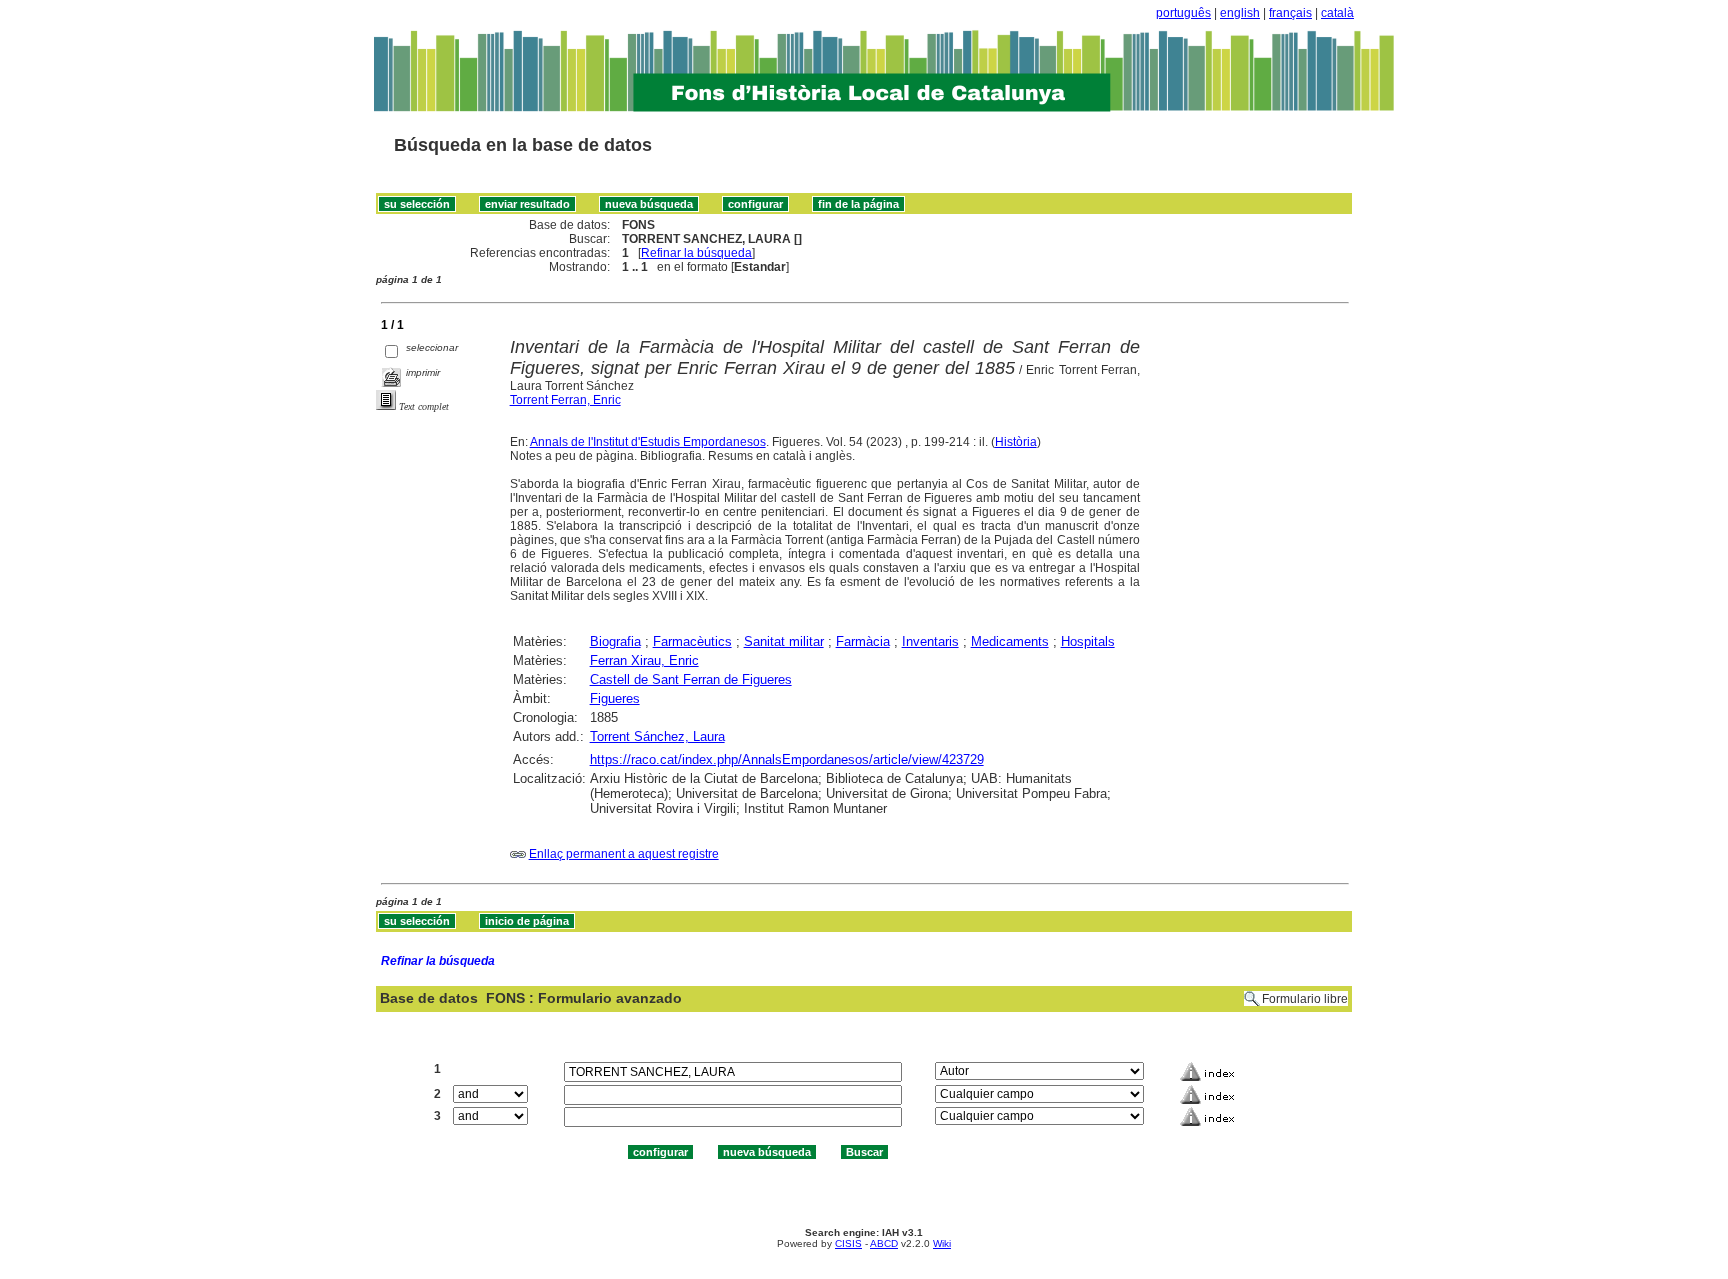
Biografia (615, 641)
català (1337, 13)
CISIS (848, 1243)
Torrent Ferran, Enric (565, 400)
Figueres (615, 698)
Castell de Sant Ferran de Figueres (691, 679)
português (1183, 13)
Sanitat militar (784, 641)
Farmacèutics (692, 641)
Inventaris (930, 641)
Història (1016, 442)
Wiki (942, 1243)
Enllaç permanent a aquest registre (624, 854)
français (1290, 13)
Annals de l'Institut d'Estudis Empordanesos (648, 442)
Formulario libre (1305, 999)
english (1240, 13)
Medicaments (1010, 641)
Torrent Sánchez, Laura (657, 736)
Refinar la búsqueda (696, 253)
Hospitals (1088, 641)
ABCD (884, 1243)
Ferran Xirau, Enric (644, 660)
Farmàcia (863, 641)
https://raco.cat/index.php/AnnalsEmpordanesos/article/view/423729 (787, 759)
